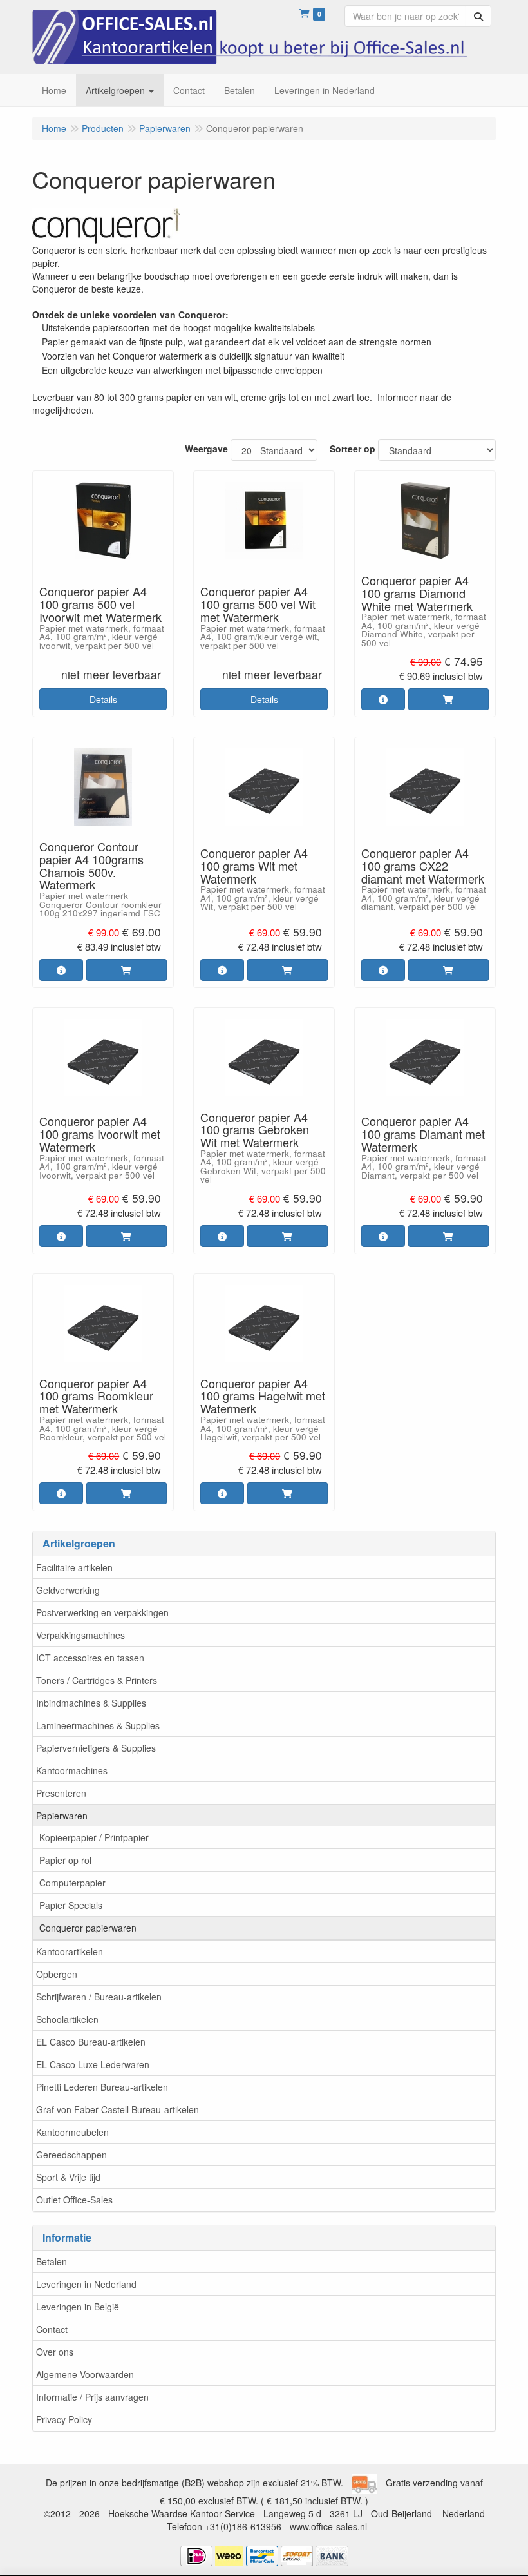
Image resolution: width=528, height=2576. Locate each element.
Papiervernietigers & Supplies (96, 1748)
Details (103, 699)
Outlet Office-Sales (74, 2200)
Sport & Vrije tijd (68, 2177)
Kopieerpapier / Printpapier (94, 1837)
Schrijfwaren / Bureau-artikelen (99, 1997)
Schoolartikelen (67, 2019)
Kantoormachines (72, 1770)
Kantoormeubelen (72, 2132)
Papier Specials (71, 1905)
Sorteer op (353, 449)
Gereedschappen (71, 2155)
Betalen (52, 2261)
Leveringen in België (78, 2307)
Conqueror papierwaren (88, 1928)
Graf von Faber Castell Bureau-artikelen (118, 2109)
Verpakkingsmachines (80, 1635)
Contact (52, 2329)
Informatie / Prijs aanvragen (92, 2397)
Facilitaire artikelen (74, 1567)
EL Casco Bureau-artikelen (91, 2042)
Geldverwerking (68, 1590)
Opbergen (57, 1974)
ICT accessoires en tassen (90, 1658)
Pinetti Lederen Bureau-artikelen (102, 2087)
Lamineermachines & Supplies (98, 1725)
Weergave (206, 449)
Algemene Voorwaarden (85, 2374)
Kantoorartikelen (70, 1951)
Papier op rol (65, 1860)
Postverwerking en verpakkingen (102, 1612)
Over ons (55, 2352)
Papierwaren (62, 1816)
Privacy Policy (64, 2419)
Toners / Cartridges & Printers (97, 1680)
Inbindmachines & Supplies (91, 1703)
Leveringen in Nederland (86, 2284)
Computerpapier (72, 1883)
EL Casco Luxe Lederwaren (93, 2064)
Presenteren (61, 1793)
